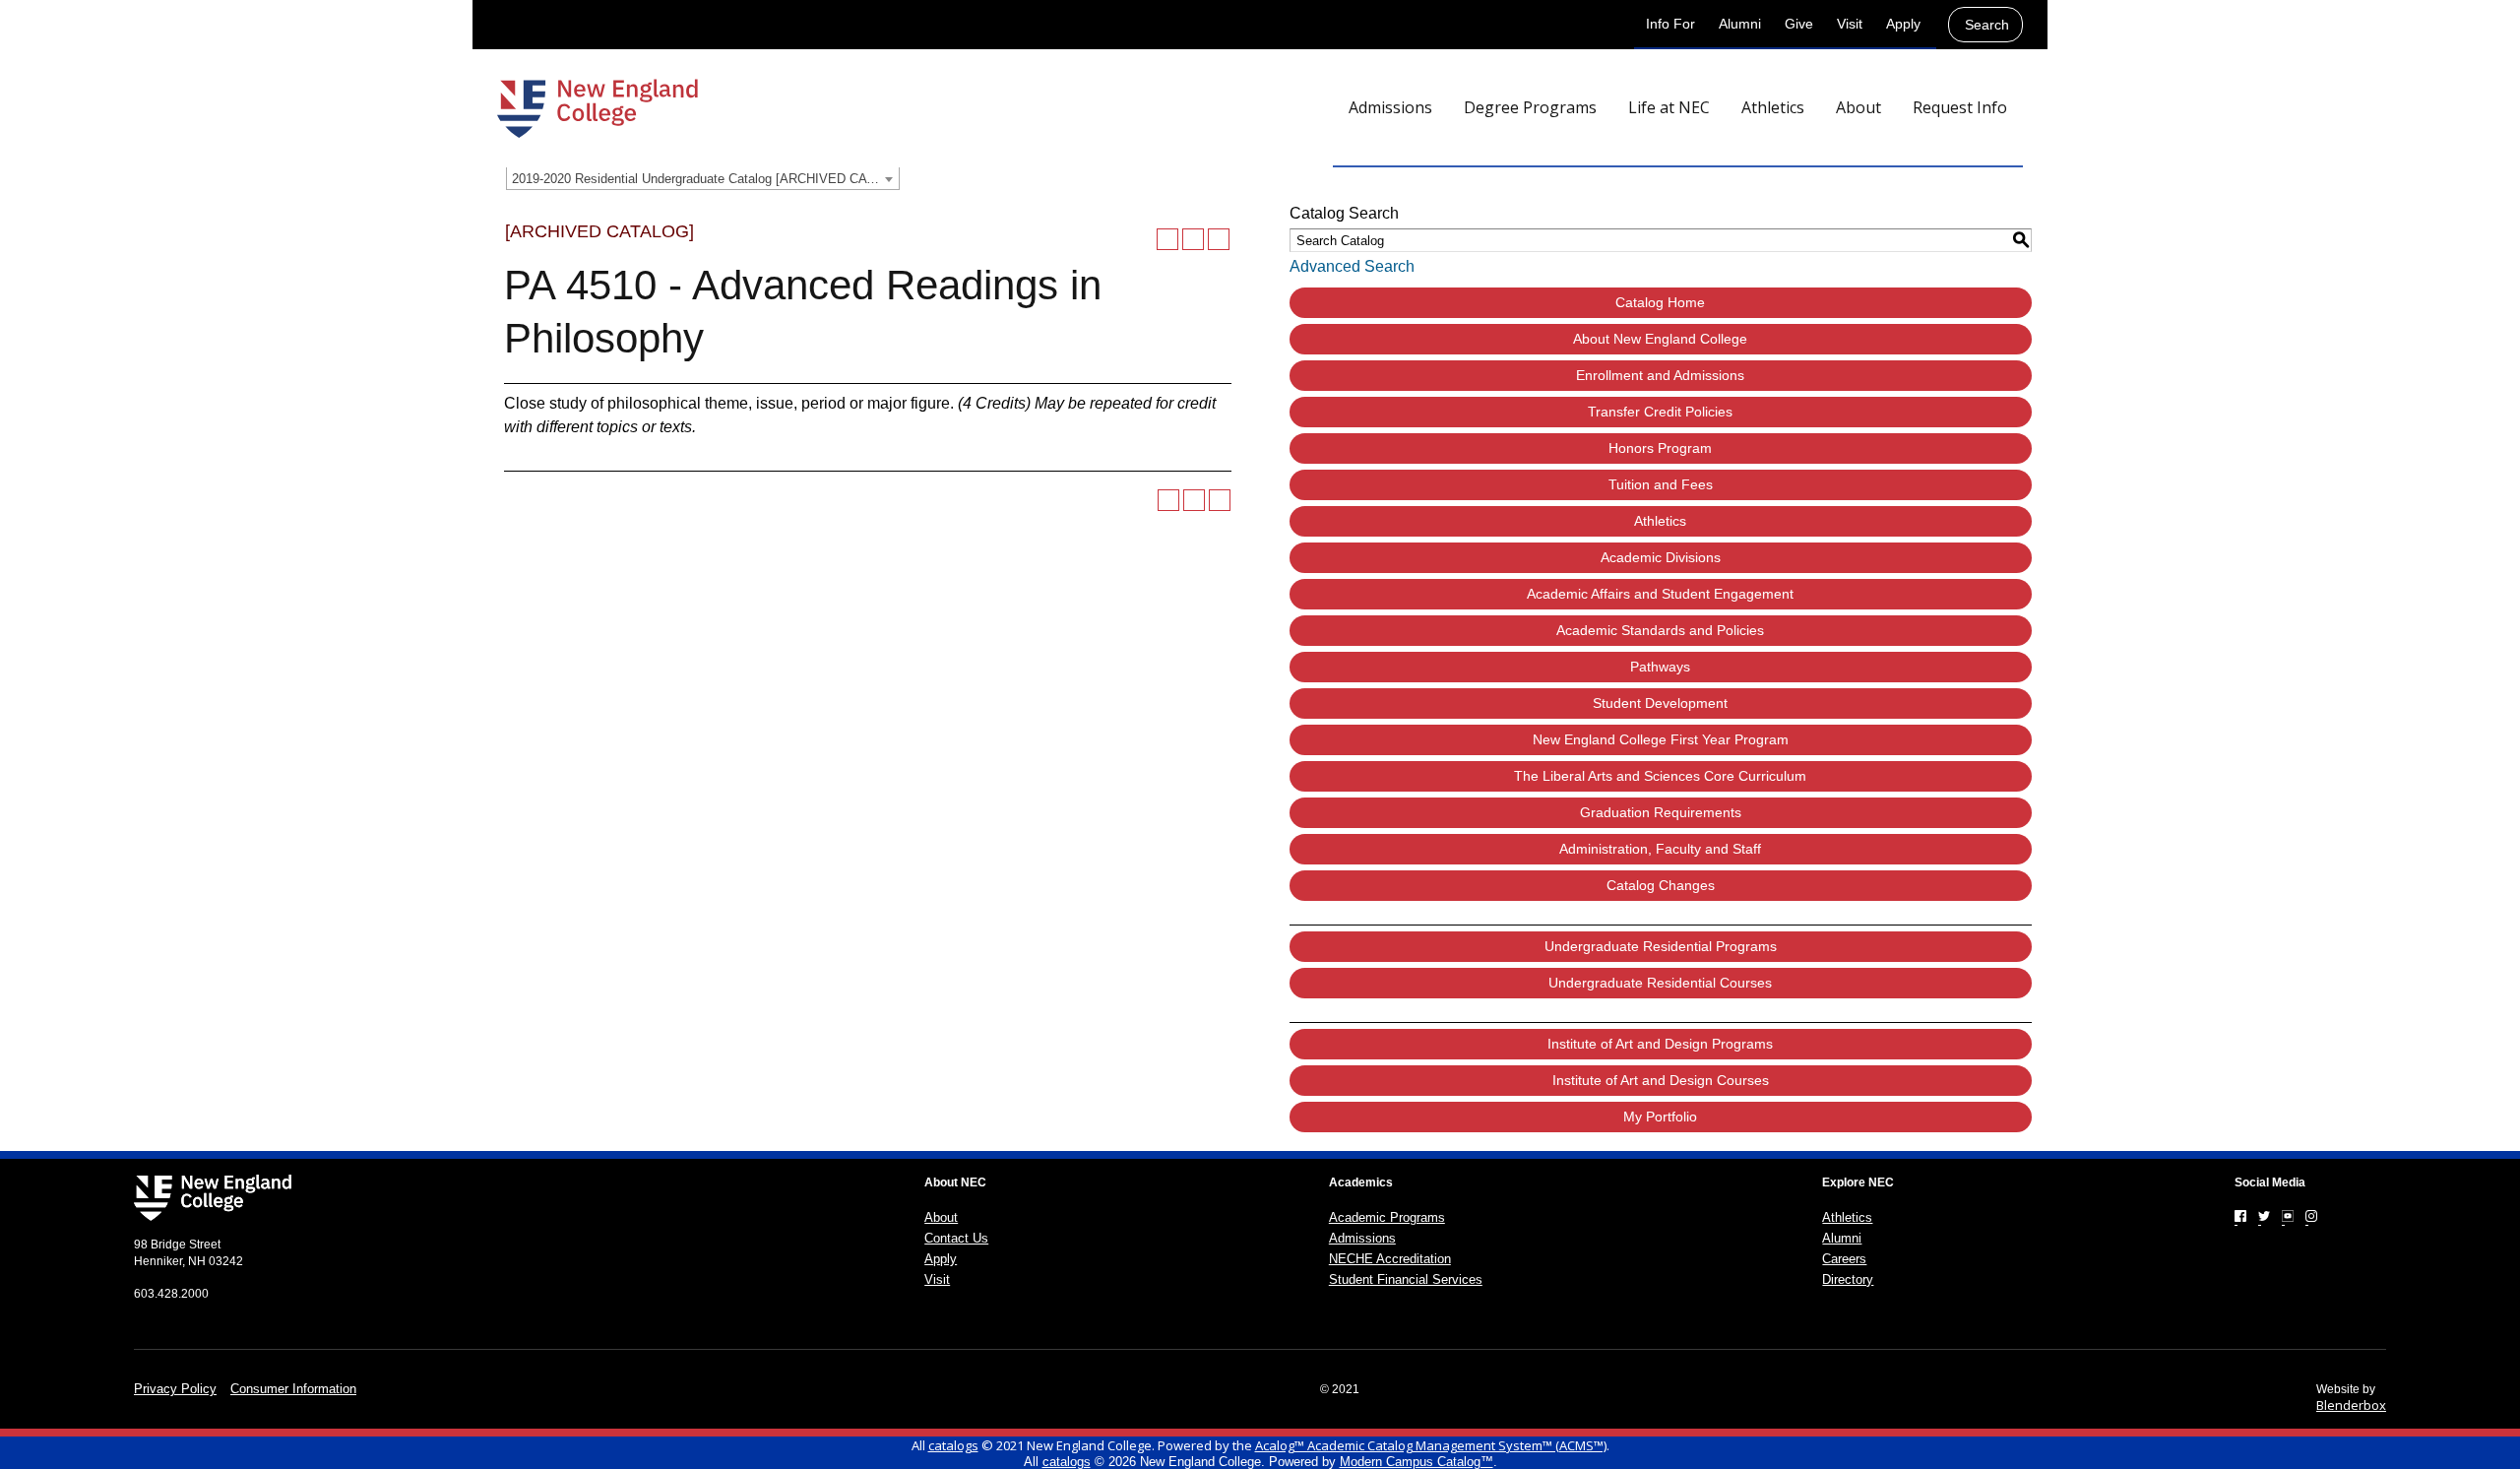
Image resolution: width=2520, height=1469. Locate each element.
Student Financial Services (1406, 1279)
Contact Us (956, 1238)
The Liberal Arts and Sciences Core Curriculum (1660, 776)
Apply (1903, 24)
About (941, 1217)
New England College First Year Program (1661, 739)
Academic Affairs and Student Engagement (1660, 594)
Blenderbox (2351, 1405)
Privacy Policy (175, 1389)
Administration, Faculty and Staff (1660, 849)
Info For (1670, 24)
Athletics (1660, 521)
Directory (1848, 1279)
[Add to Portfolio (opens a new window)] (1167, 239)
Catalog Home (1660, 302)
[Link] (2240, 1216)
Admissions (1362, 1238)
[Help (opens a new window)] (1219, 239)
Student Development (1660, 703)
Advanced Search (1352, 266)
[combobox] (703, 178)
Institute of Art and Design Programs (1660, 1044)
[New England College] (598, 108)
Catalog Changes (1661, 885)
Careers (1844, 1259)
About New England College (1660, 339)
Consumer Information (293, 1389)
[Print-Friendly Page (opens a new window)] (1193, 239)
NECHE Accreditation (1390, 1259)
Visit (1850, 24)
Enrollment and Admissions (1660, 375)
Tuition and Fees (1661, 484)
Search (1987, 25)
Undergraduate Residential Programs (1661, 946)
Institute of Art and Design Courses (1661, 1080)
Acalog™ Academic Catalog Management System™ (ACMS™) (1431, 1445)
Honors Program (1660, 448)
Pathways (1660, 667)
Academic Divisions (1661, 557)
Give (1799, 24)
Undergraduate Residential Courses (1660, 983)
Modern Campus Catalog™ (1417, 1462)
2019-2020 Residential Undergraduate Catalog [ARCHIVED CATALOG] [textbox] (705, 179)
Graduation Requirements (1661, 812)
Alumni (1740, 24)
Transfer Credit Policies (1660, 412)
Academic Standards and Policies (1660, 630)
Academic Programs (1387, 1217)
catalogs (953, 1445)
